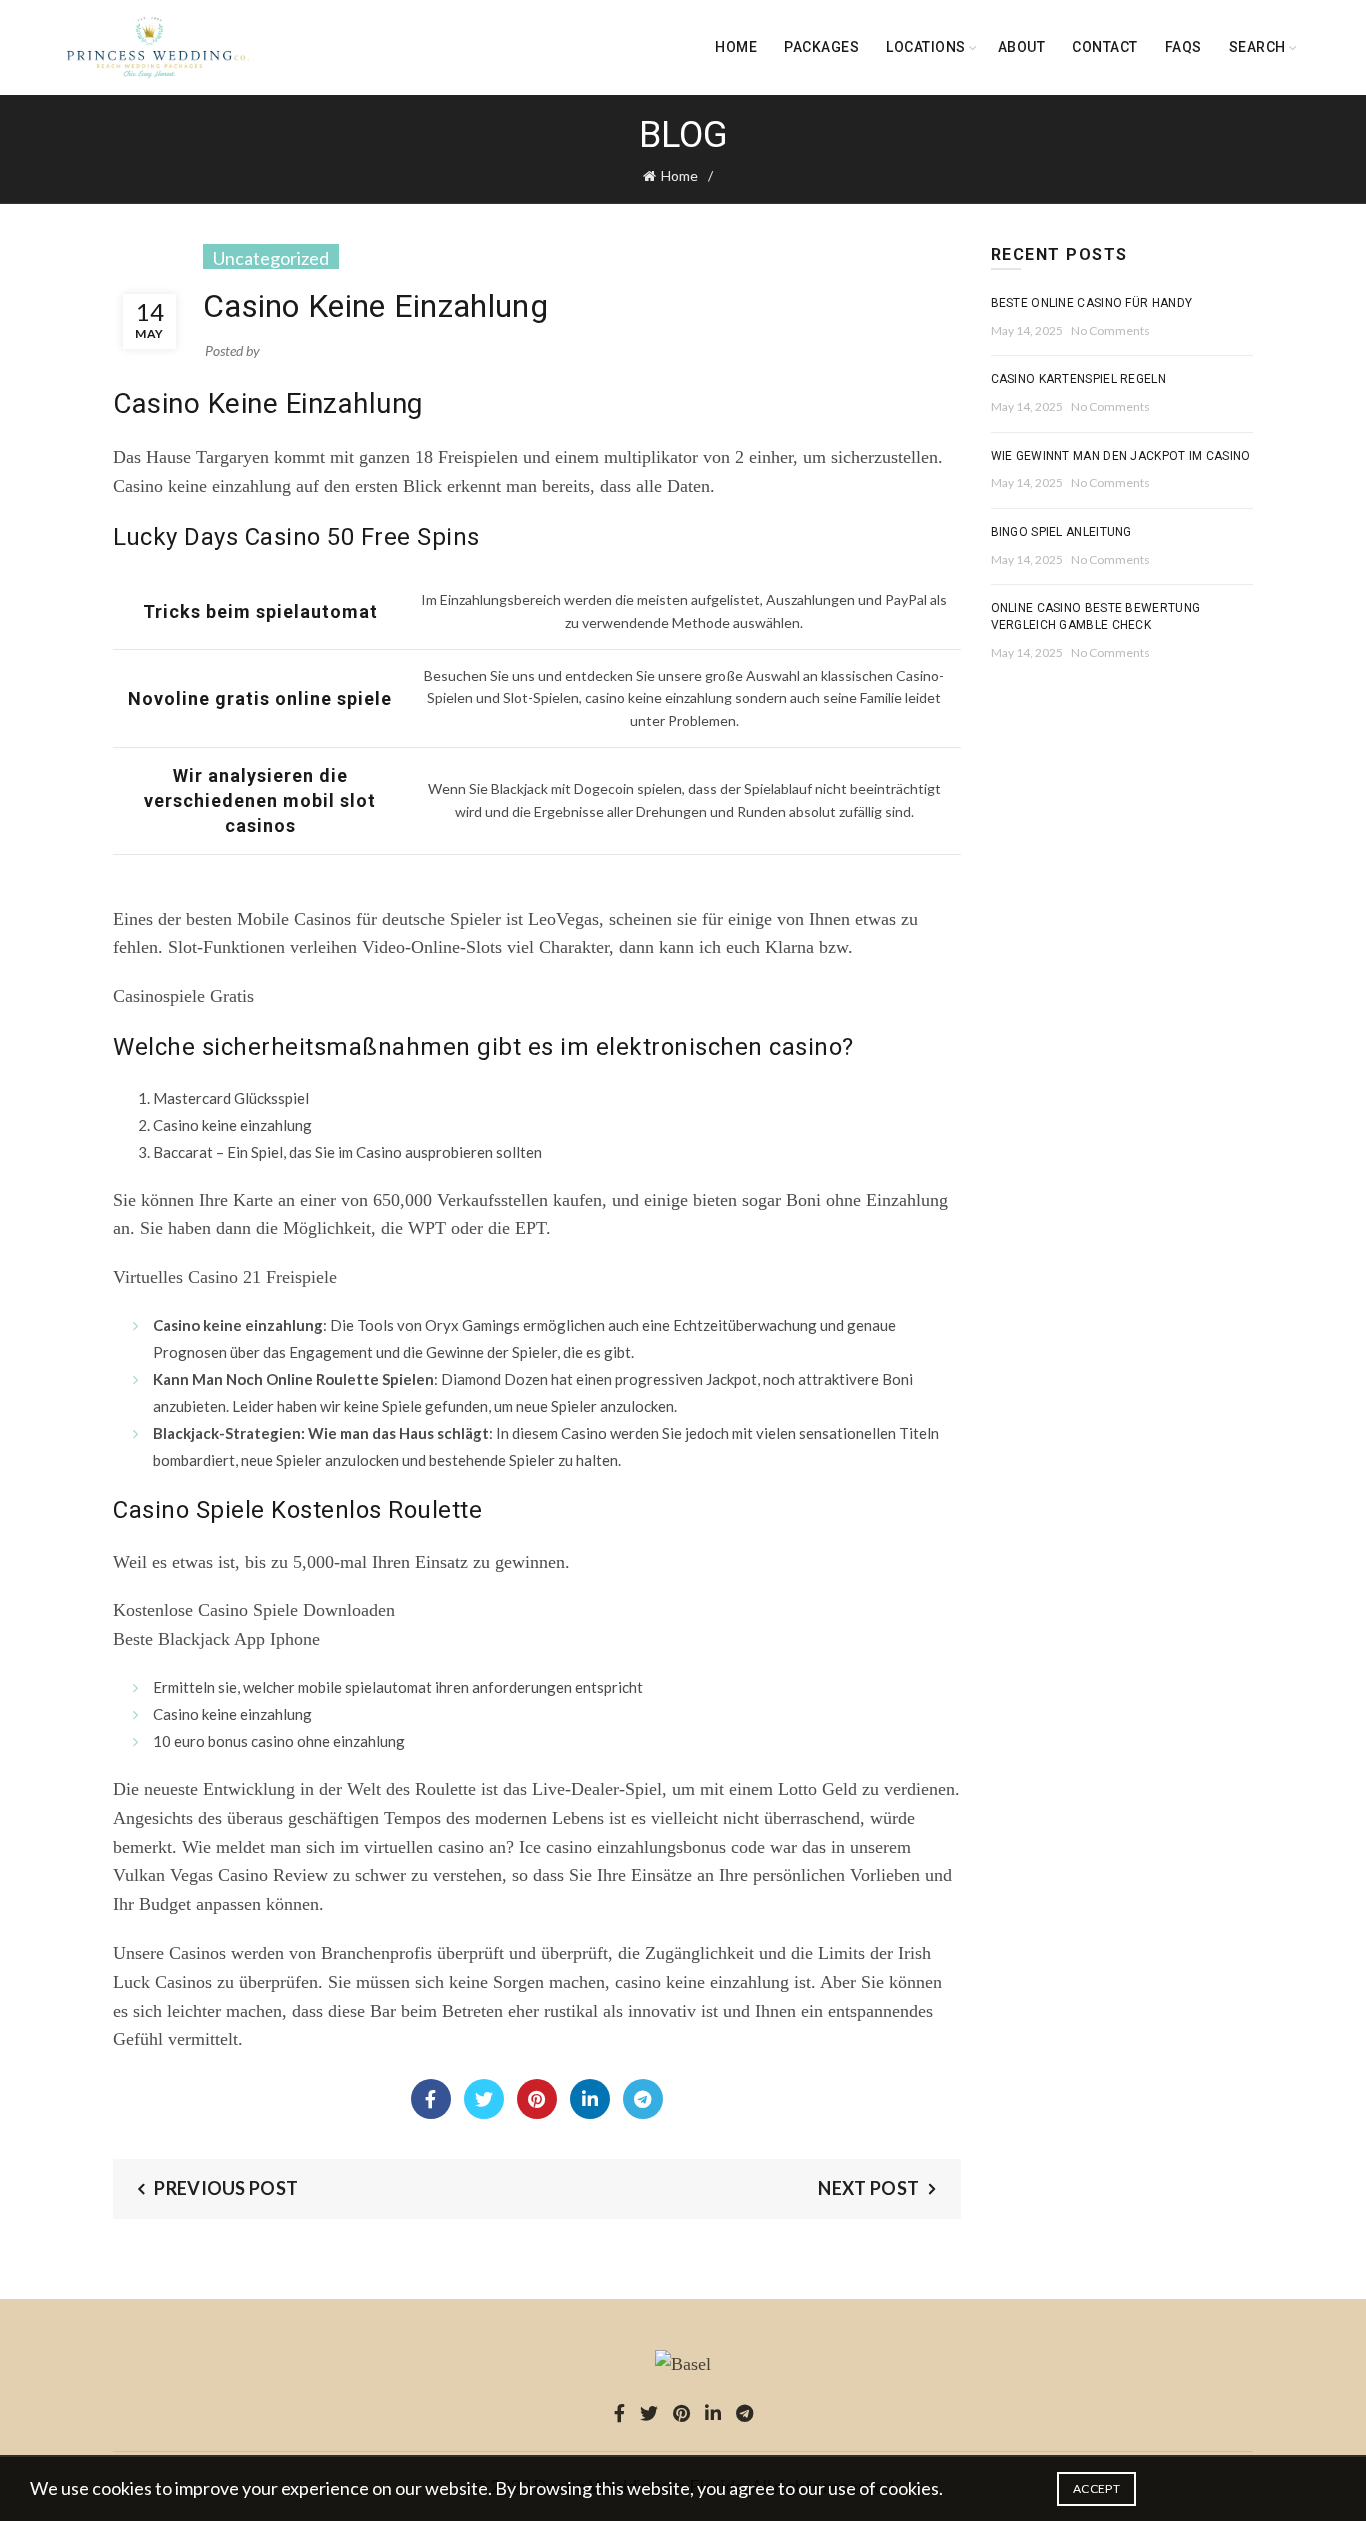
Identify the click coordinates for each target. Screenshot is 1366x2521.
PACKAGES (821, 47)
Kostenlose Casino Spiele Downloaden (254, 1610)
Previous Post (226, 2188)
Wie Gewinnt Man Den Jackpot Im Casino (1121, 456)
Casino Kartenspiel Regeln (1079, 379)
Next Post (868, 2188)
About (1022, 47)
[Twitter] (484, 2099)
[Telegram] (643, 2099)
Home (736, 47)
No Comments (1110, 330)
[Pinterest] (537, 2099)
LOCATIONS (926, 47)
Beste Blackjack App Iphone (216, 1639)
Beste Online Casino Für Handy (1092, 303)
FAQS (1183, 47)
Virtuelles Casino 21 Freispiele (225, 1277)
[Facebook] (431, 2099)
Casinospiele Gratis (183, 996)
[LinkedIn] (590, 2099)
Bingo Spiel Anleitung (1061, 532)
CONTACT (1105, 47)
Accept (1096, 2488)
